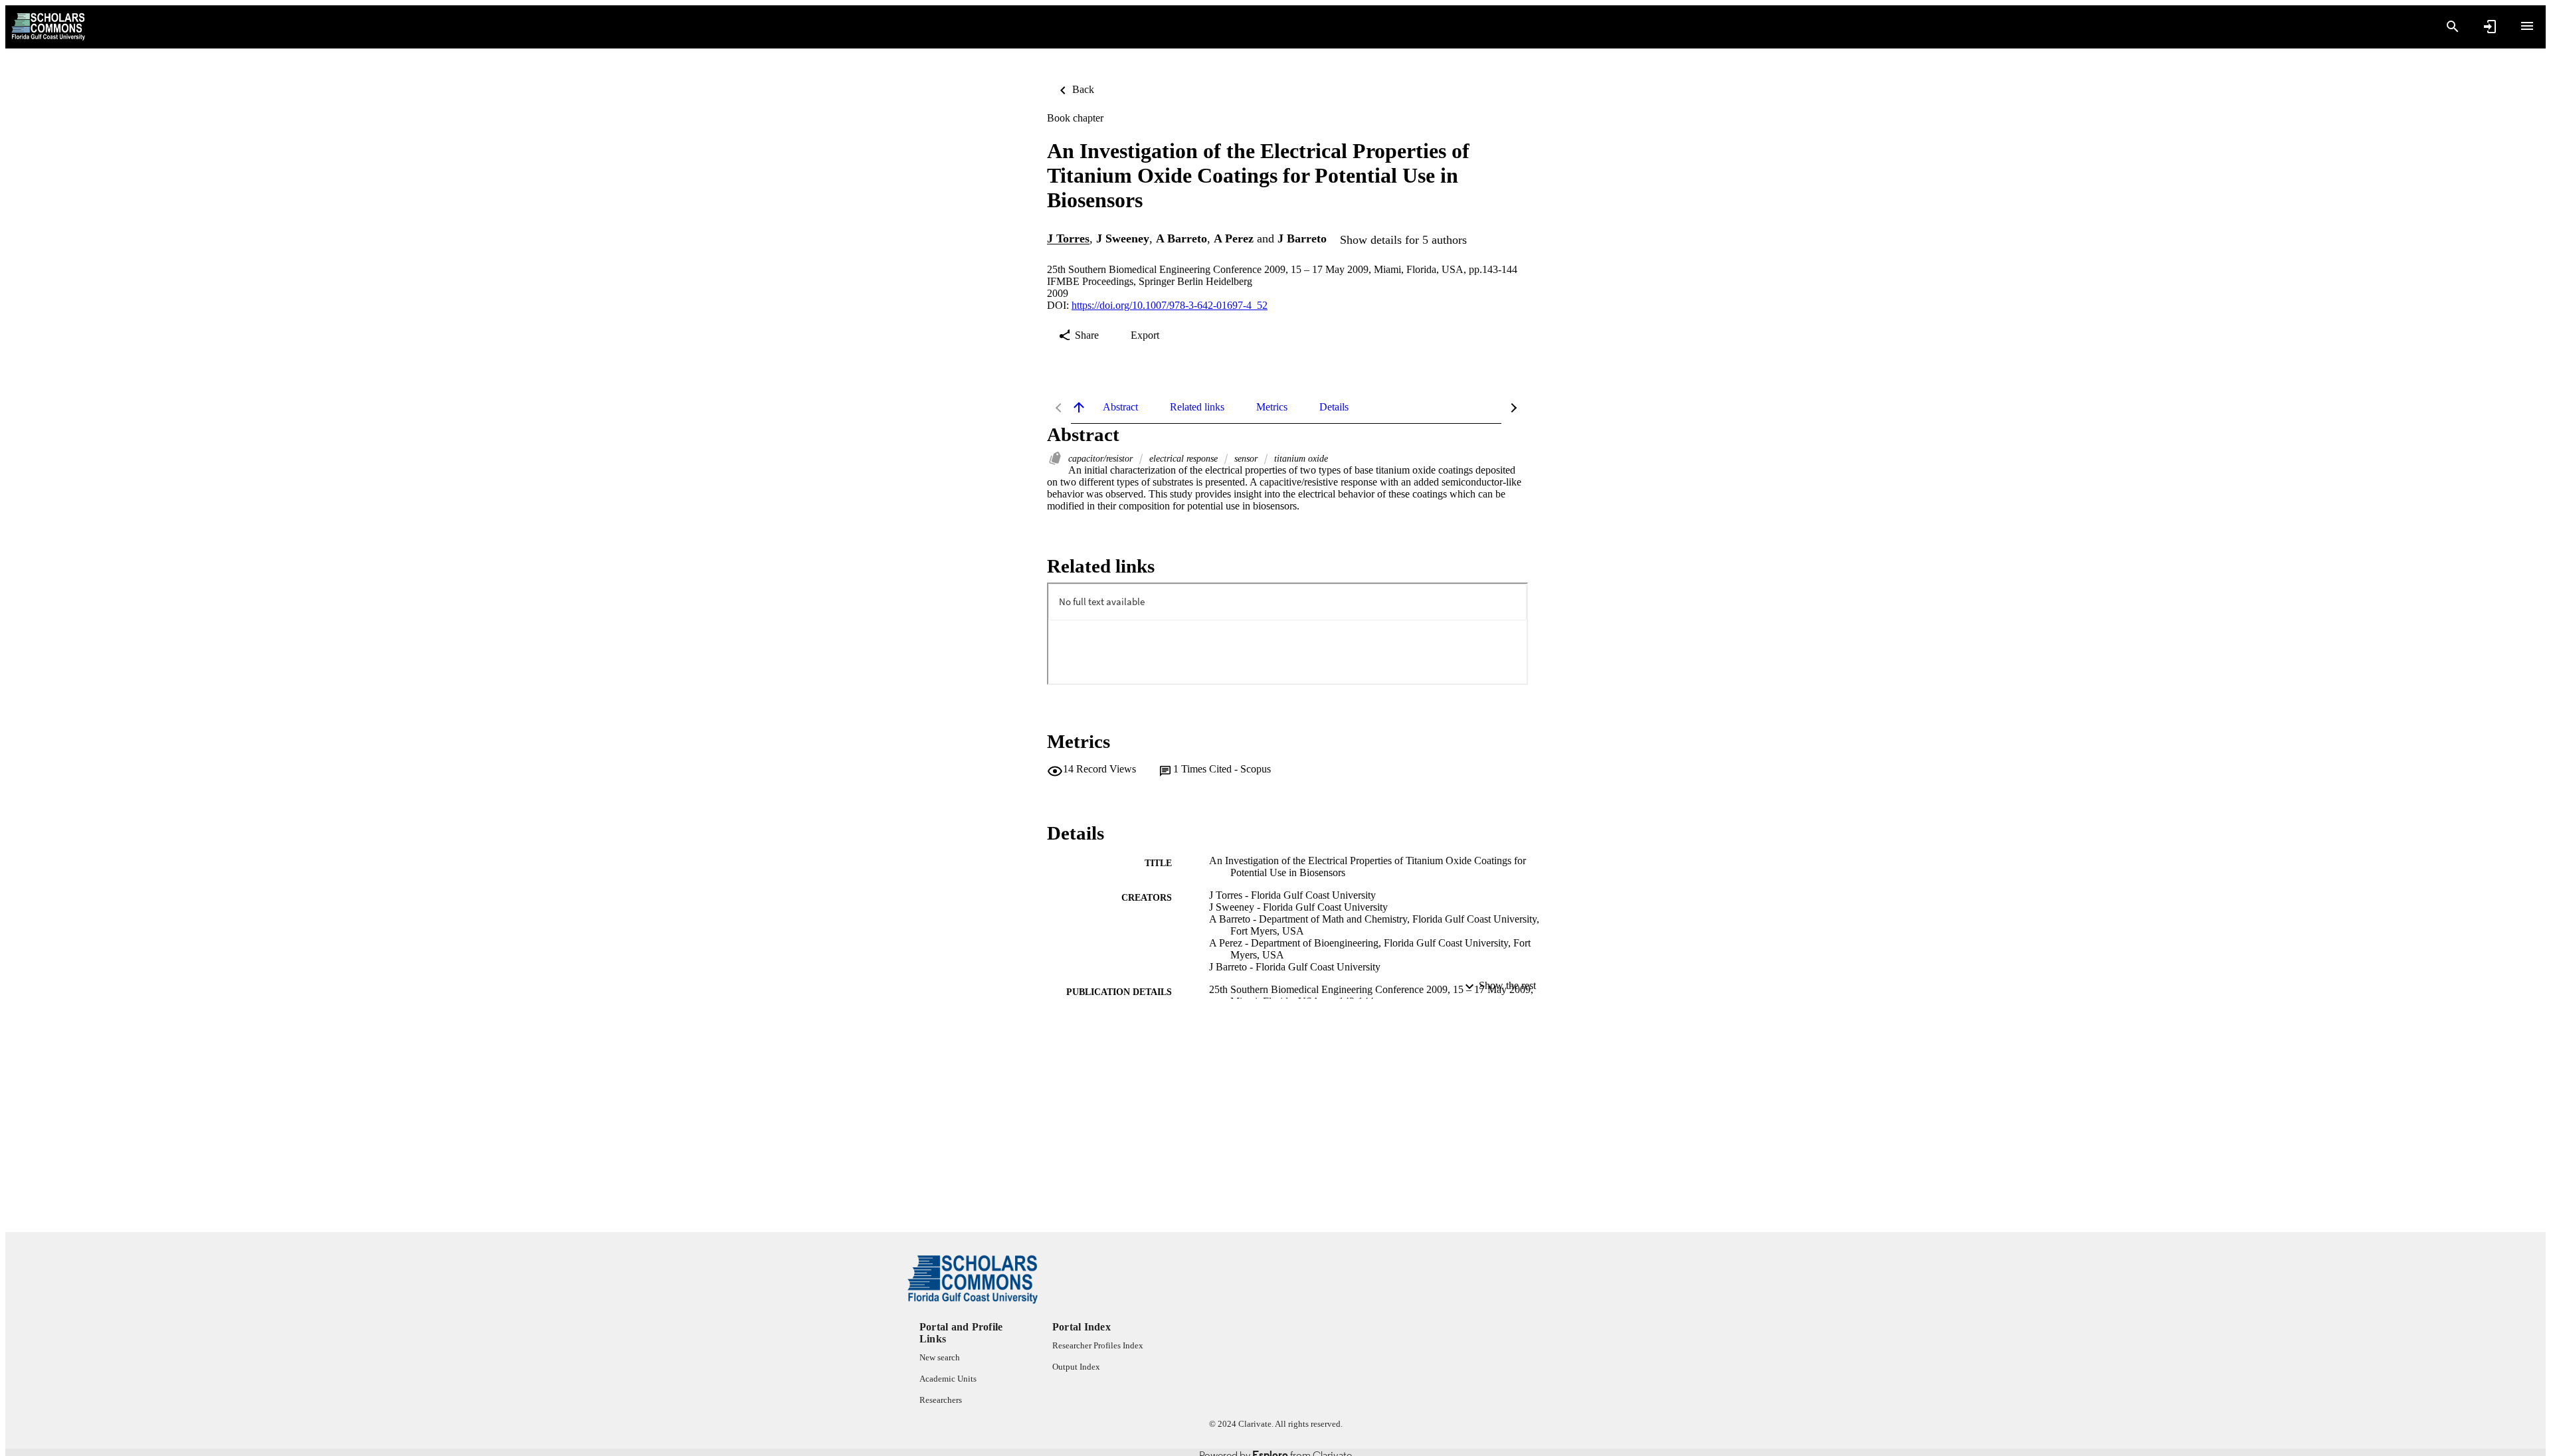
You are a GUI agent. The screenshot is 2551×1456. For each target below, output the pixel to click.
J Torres (1068, 239)
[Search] (2453, 27)
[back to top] (1079, 407)
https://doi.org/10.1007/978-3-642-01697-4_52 (1170, 305)
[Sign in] (2490, 27)
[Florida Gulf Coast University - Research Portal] (48, 27)
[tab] (1120, 407)
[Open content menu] (2527, 26)
